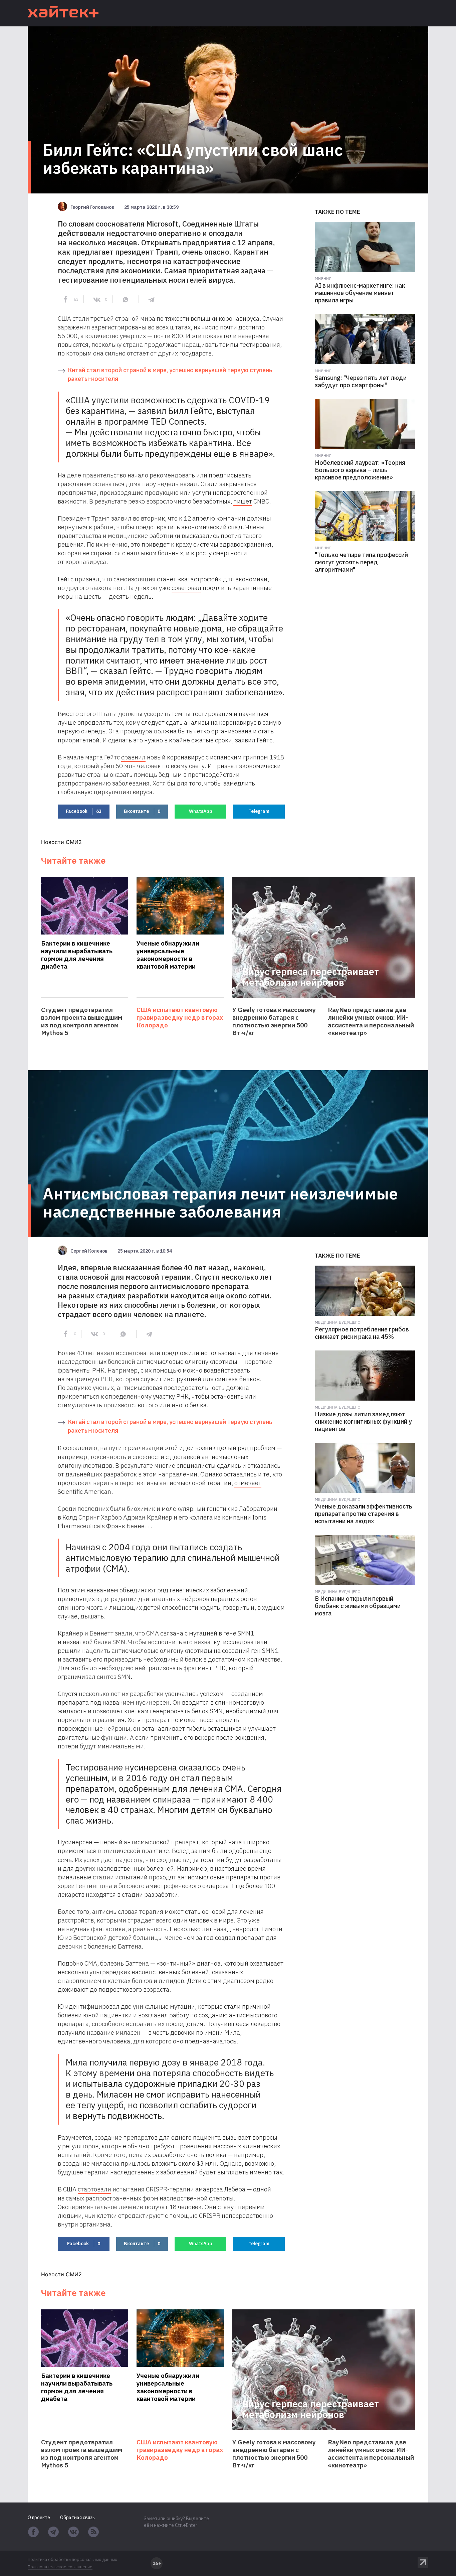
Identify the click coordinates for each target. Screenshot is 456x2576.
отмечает (248, 1483)
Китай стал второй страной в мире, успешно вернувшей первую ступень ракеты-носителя (170, 374)
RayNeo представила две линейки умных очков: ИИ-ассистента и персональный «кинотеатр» (371, 1021)
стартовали (94, 2189)
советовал (186, 588)
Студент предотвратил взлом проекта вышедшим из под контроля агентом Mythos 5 (82, 1021)
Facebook (84, 811)
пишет (243, 501)
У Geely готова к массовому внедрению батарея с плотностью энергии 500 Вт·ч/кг (274, 1021)
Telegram (259, 811)
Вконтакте (142, 811)
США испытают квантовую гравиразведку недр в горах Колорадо (180, 1018)
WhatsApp (201, 811)
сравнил (133, 757)
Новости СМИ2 (61, 842)
